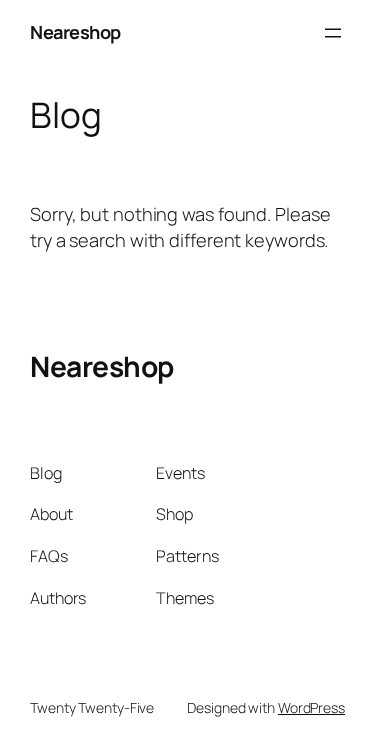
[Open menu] (333, 33)
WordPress (311, 707)
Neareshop (75, 32)
